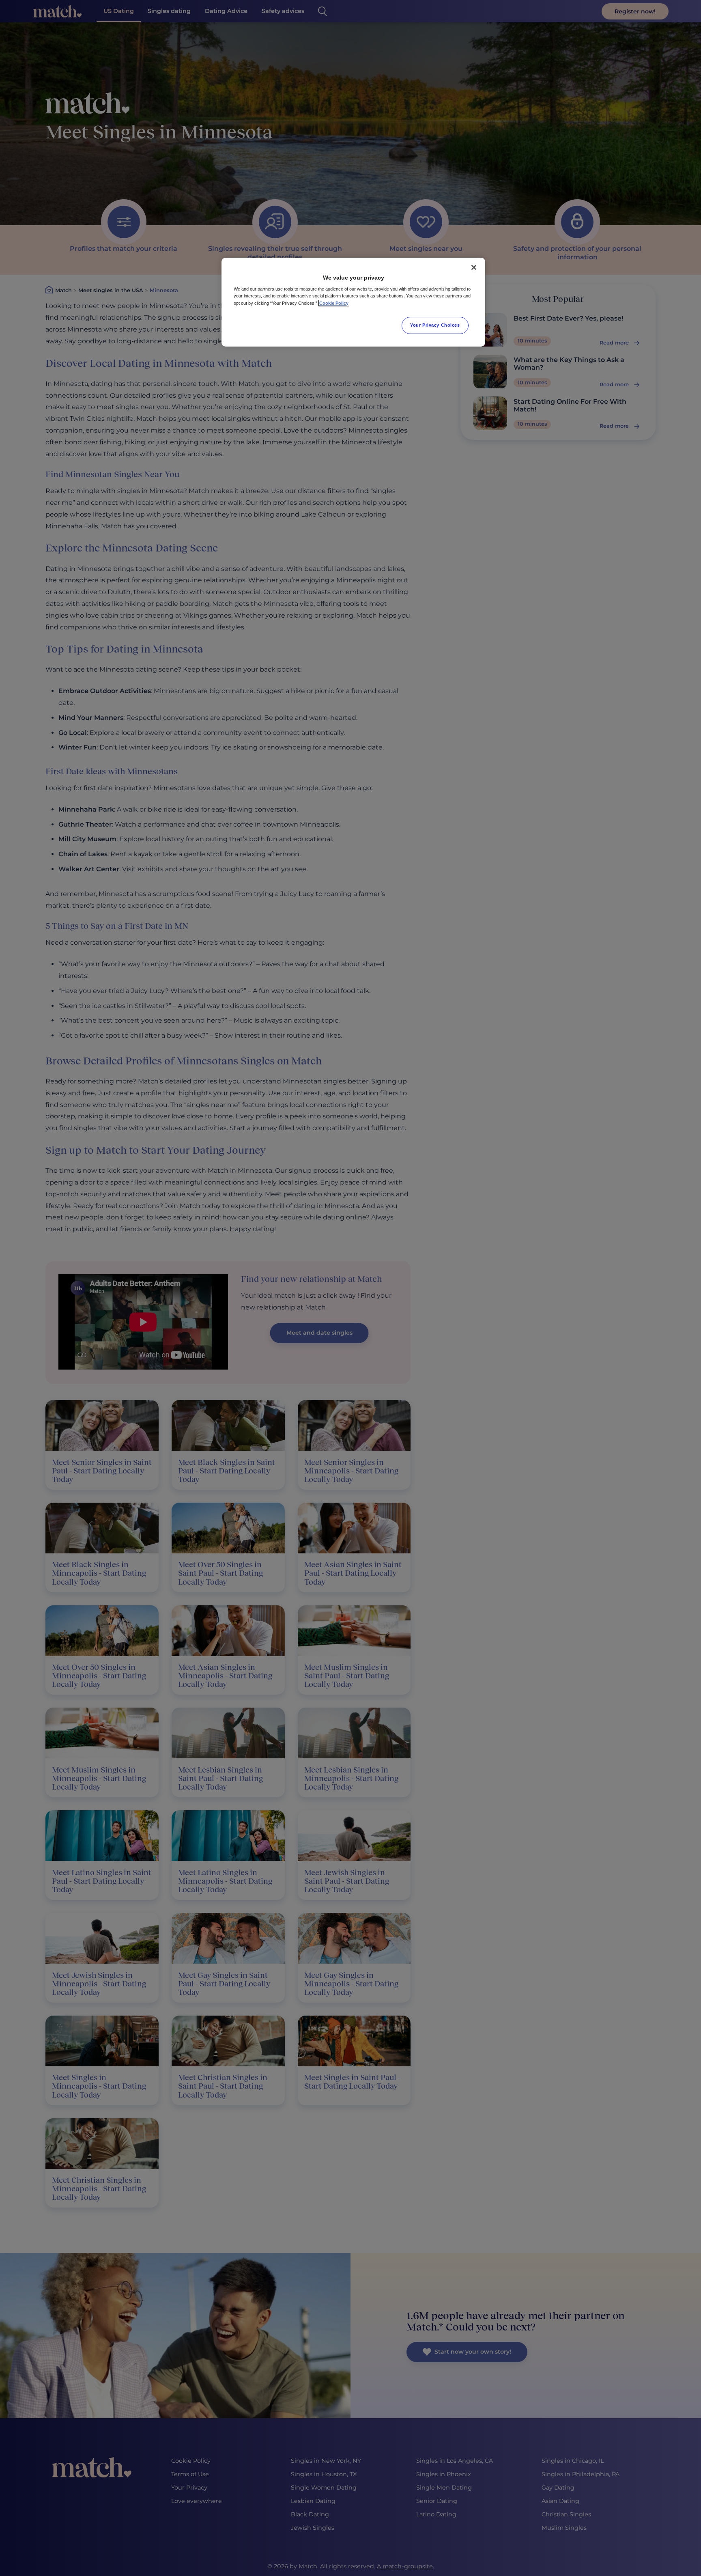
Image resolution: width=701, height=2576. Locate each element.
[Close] (474, 267)
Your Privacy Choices (435, 325)
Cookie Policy (334, 303)
